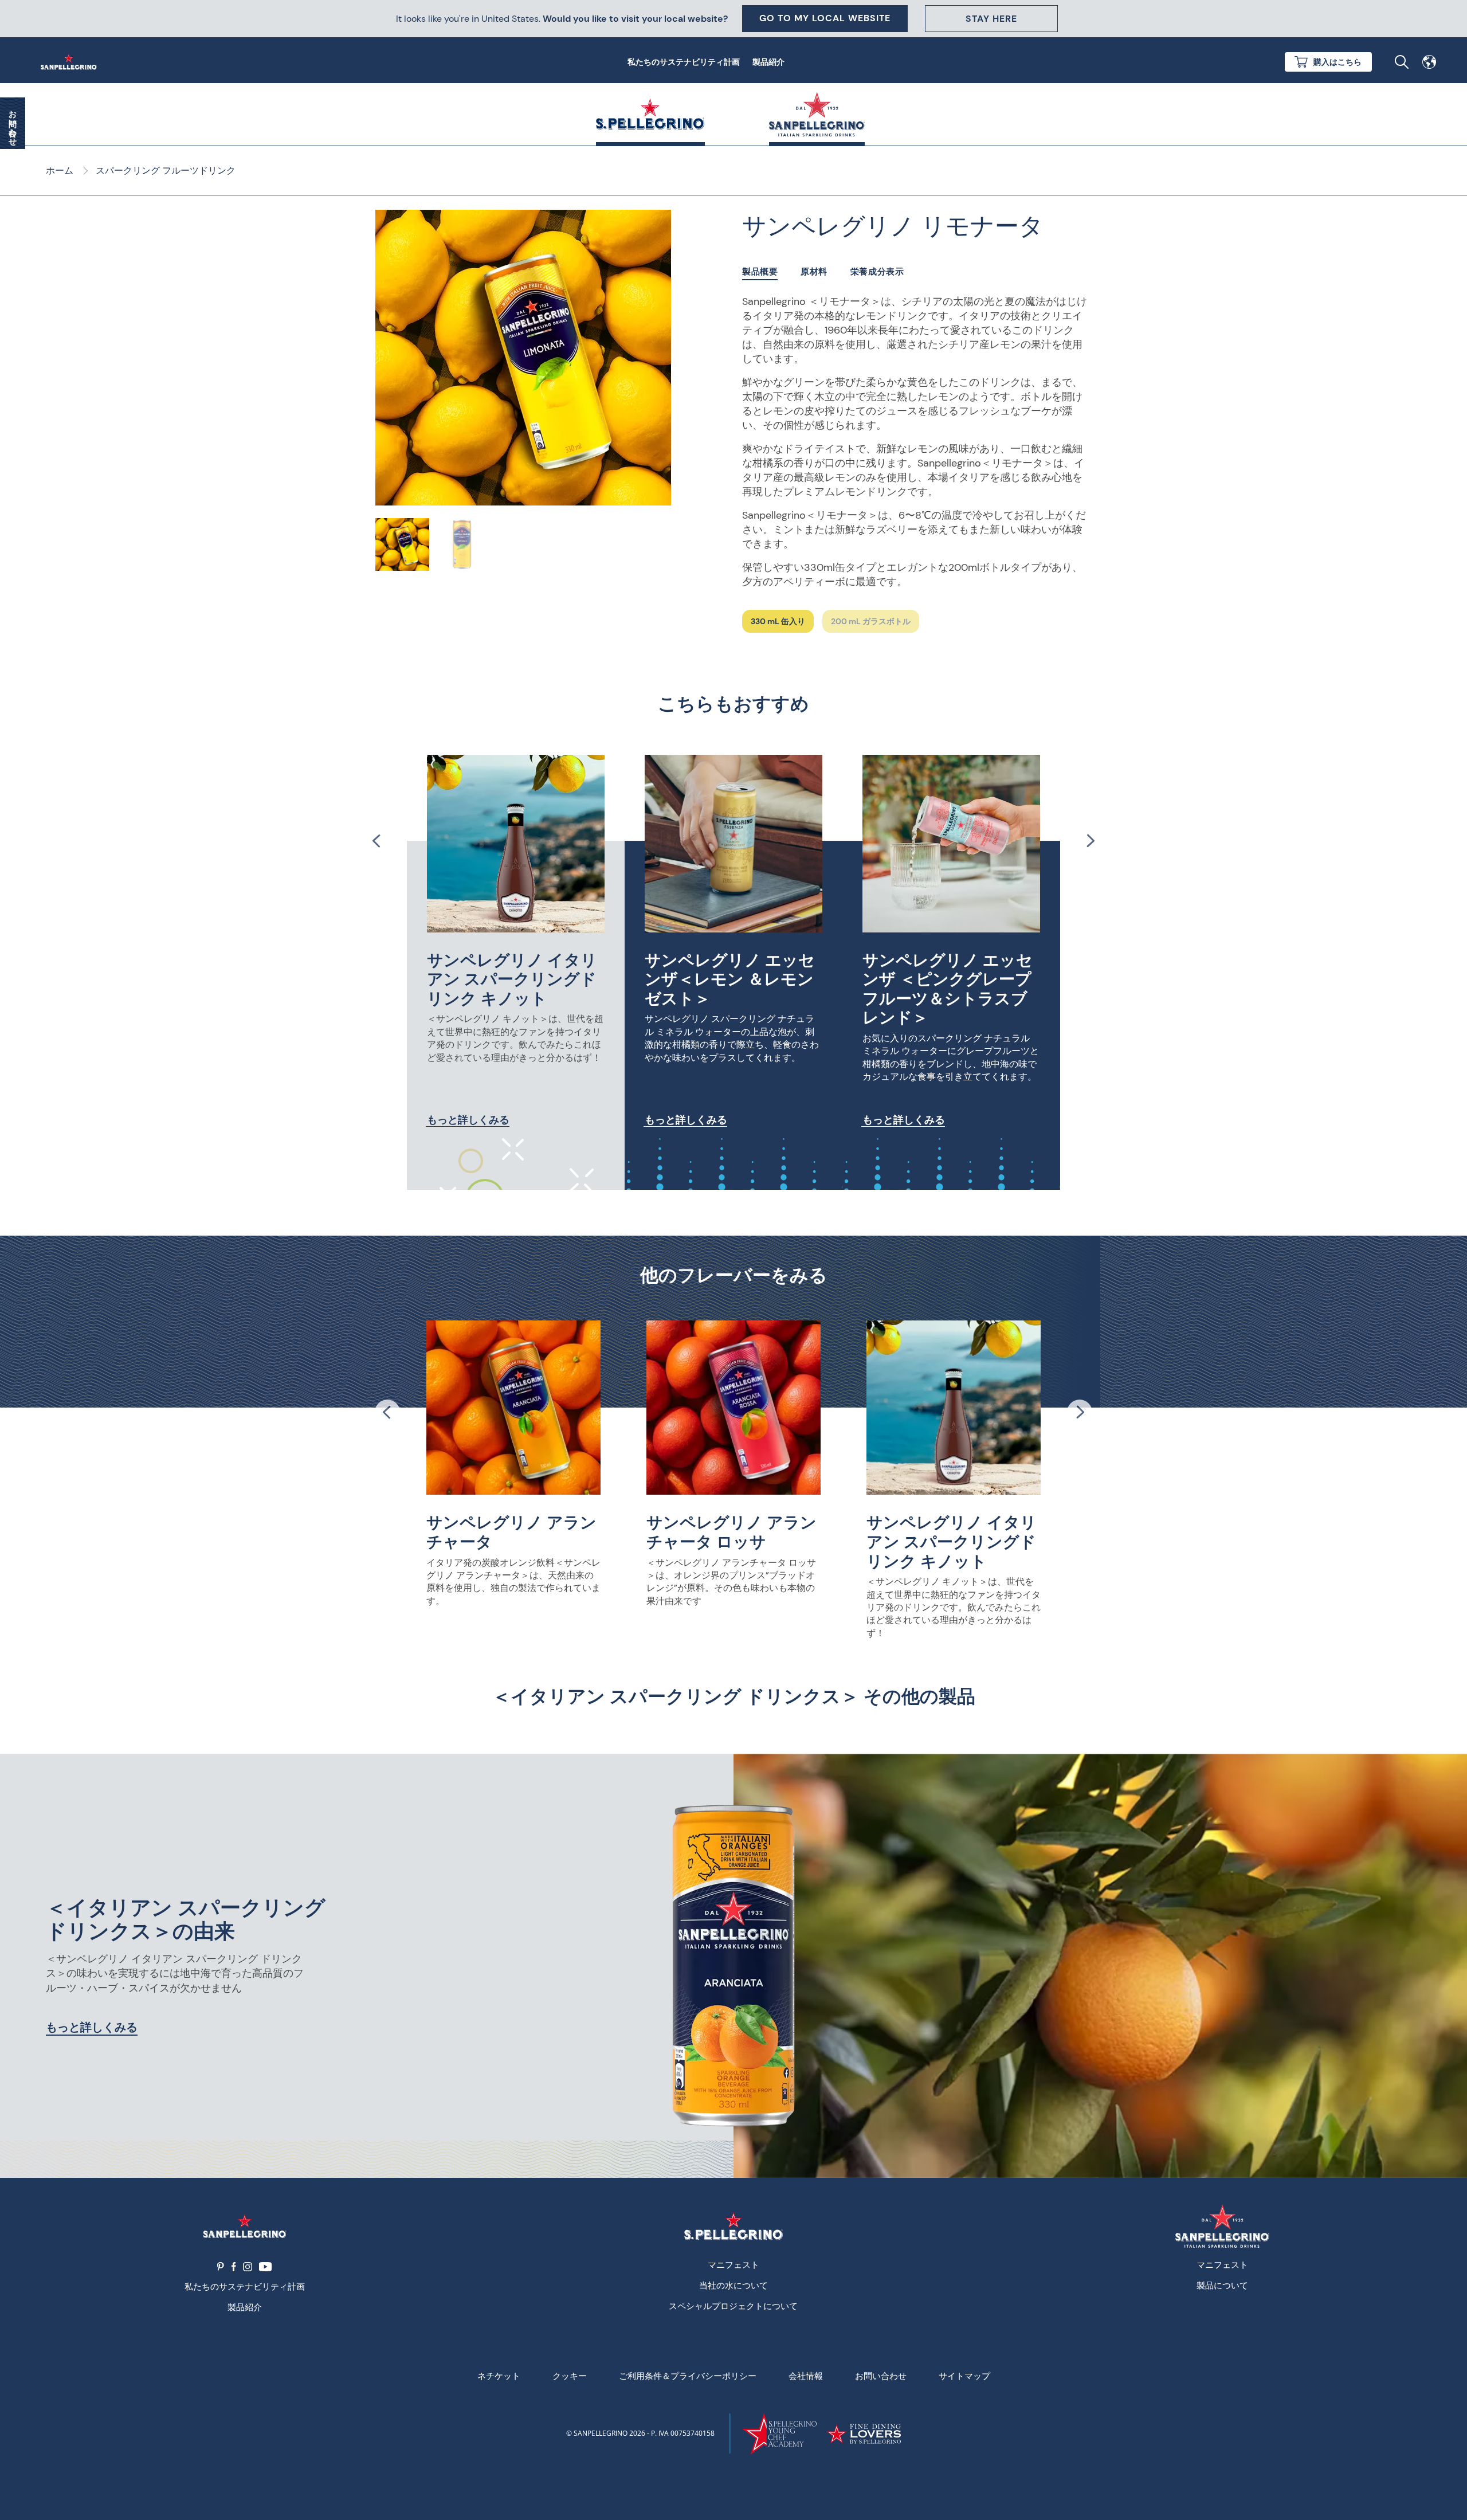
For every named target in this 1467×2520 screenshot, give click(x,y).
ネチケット (499, 2376)
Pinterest (221, 2267)
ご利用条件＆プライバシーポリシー (688, 2376)
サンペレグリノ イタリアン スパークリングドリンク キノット (512, 979)
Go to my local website (825, 18)
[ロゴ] (244, 2226)
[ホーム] (71, 62)
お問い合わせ (881, 2376)
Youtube (266, 2267)
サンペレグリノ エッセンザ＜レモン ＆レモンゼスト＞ (730, 979)
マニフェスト (733, 2264)
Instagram (248, 2267)
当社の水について (733, 2285)
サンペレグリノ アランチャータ (511, 1532)
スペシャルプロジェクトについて (733, 2306)
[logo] (733, 2226)
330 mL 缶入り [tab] (778, 621)
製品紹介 (768, 62)
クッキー (570, 2376)
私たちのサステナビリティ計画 (684, 62)
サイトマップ (964, 2376)
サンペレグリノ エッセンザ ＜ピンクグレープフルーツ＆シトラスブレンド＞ (948, 989)
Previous (377, 841)
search (1402, 62)
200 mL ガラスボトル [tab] (871, 621)
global (1429, 62)
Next (1090, 841)
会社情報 (806, 2376)
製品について (1222, 2285)
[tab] (760, 272)
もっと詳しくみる (468, 1120)
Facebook (234, 2267)
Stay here (991, 19)
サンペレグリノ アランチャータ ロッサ (731, 1532)
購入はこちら (1337, 62)
